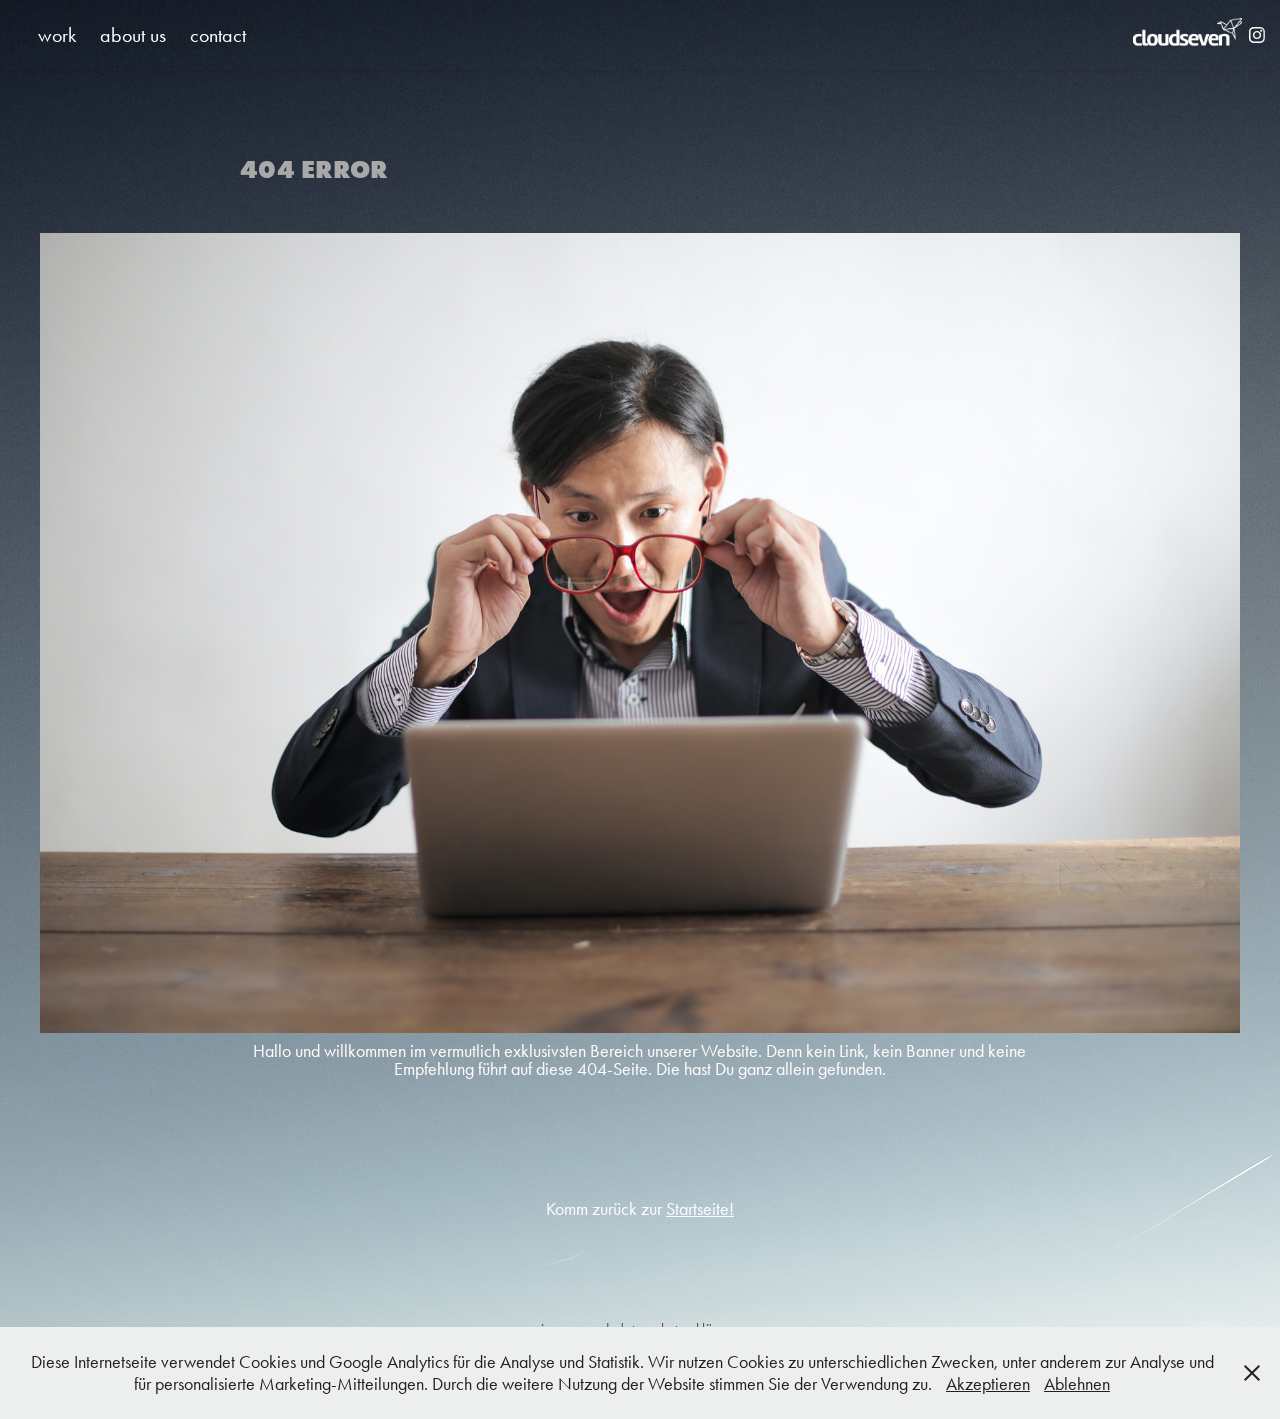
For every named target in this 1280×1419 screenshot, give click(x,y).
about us (133, 35)
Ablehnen (1077, 1384)
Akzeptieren (988, 1384)
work (57, 35)
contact (218, 35)
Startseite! (700, 1209)
